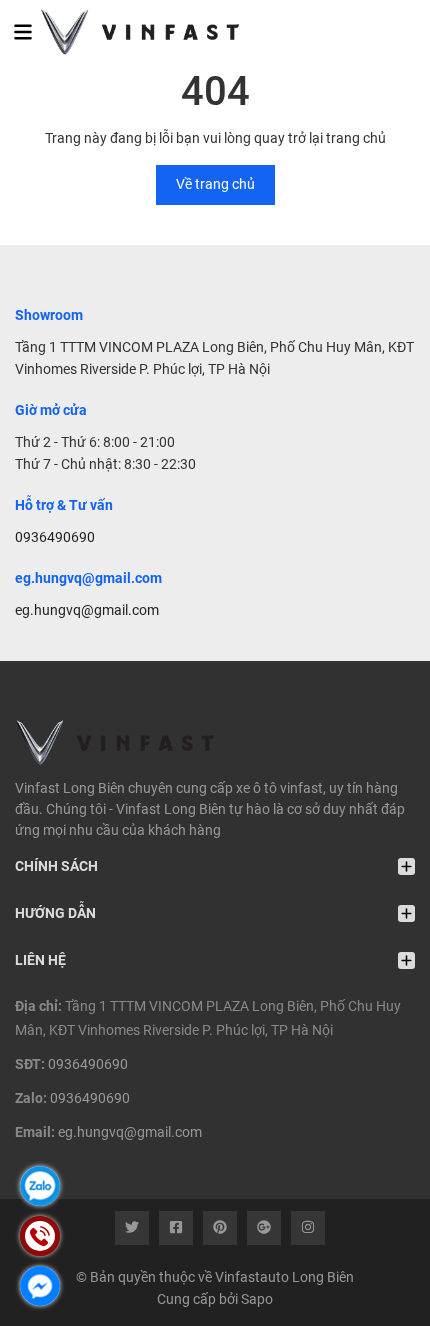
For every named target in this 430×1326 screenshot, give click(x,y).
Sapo (257, 1299)
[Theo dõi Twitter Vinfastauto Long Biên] (132, 1228)
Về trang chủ (215, 184)
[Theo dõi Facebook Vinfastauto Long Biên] (176, 1228)
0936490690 (55, 537)
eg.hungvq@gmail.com (87, 610)
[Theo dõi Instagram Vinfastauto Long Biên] (308, 1228)
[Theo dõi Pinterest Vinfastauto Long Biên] (220, 1228)
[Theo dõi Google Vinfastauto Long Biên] (264, 1228)
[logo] (127, 32)
